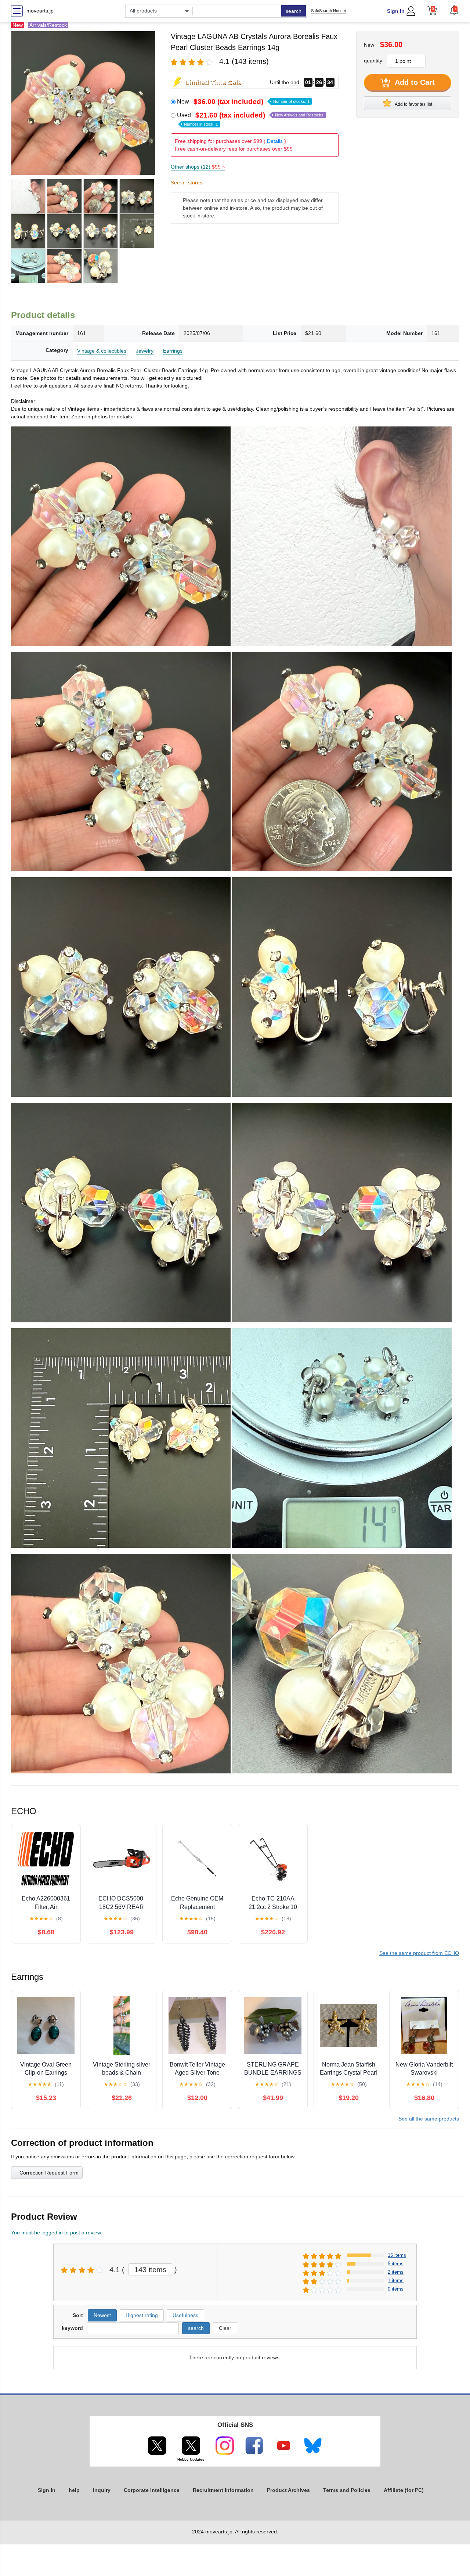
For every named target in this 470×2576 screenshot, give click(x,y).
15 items (397, 2255)
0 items (396, 2289)
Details (275, 141)
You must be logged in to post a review (56, 2233)
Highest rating (142, 2315)
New (243, 102)
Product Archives (288, 2490)
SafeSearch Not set (328, 11)
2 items (396, 2272)
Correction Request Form (49, 2173)
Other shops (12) (198, 167)
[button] (454, 10)
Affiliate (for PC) (404, 2490)
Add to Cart (414, 82)
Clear (225, 2328)
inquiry (102, 2490)
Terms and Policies (347, 2490)
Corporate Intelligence (152, 2490)
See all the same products (429, 2119)
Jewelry (145, 351)
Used (250, 119)
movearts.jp (40, 11)
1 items (396, 2280)
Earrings (173, 351)
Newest (102, 2315)
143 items (150, 2270)
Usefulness (185, 2315)
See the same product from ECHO (419, 1953)
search (294, 11)
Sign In (396, 11)
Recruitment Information (223, 2490)
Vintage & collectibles (102, 351)
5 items (396, 2264)
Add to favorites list (413, 104)
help (74, 2490)
